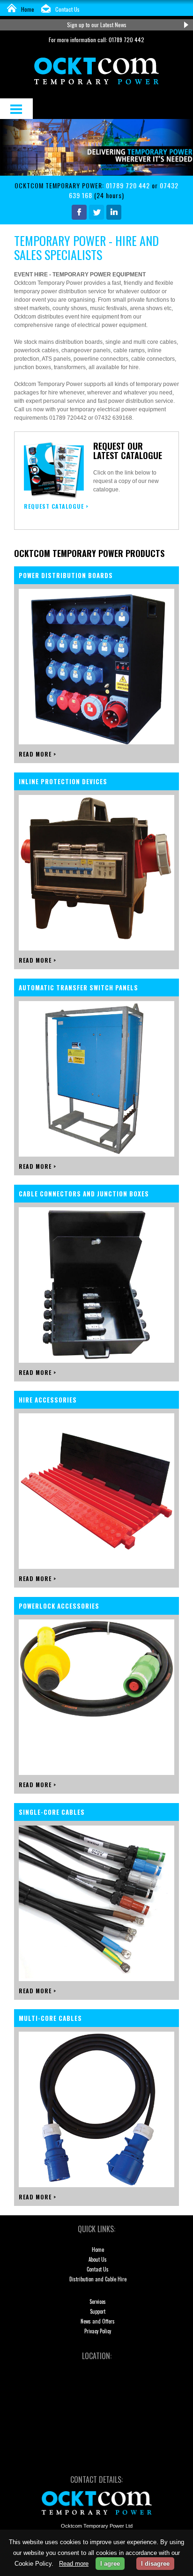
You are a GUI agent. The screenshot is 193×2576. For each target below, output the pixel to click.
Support (98, 2311)
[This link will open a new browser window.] (79, 217)
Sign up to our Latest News (97, 25)
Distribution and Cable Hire (98, 2279)
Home (28, 9)
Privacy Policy (98, 2331)
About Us (98, 2259)
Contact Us (67, 9)
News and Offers (98, 2321)
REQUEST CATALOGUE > (56, 506)
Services (98, 2301)
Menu (16, 109)
